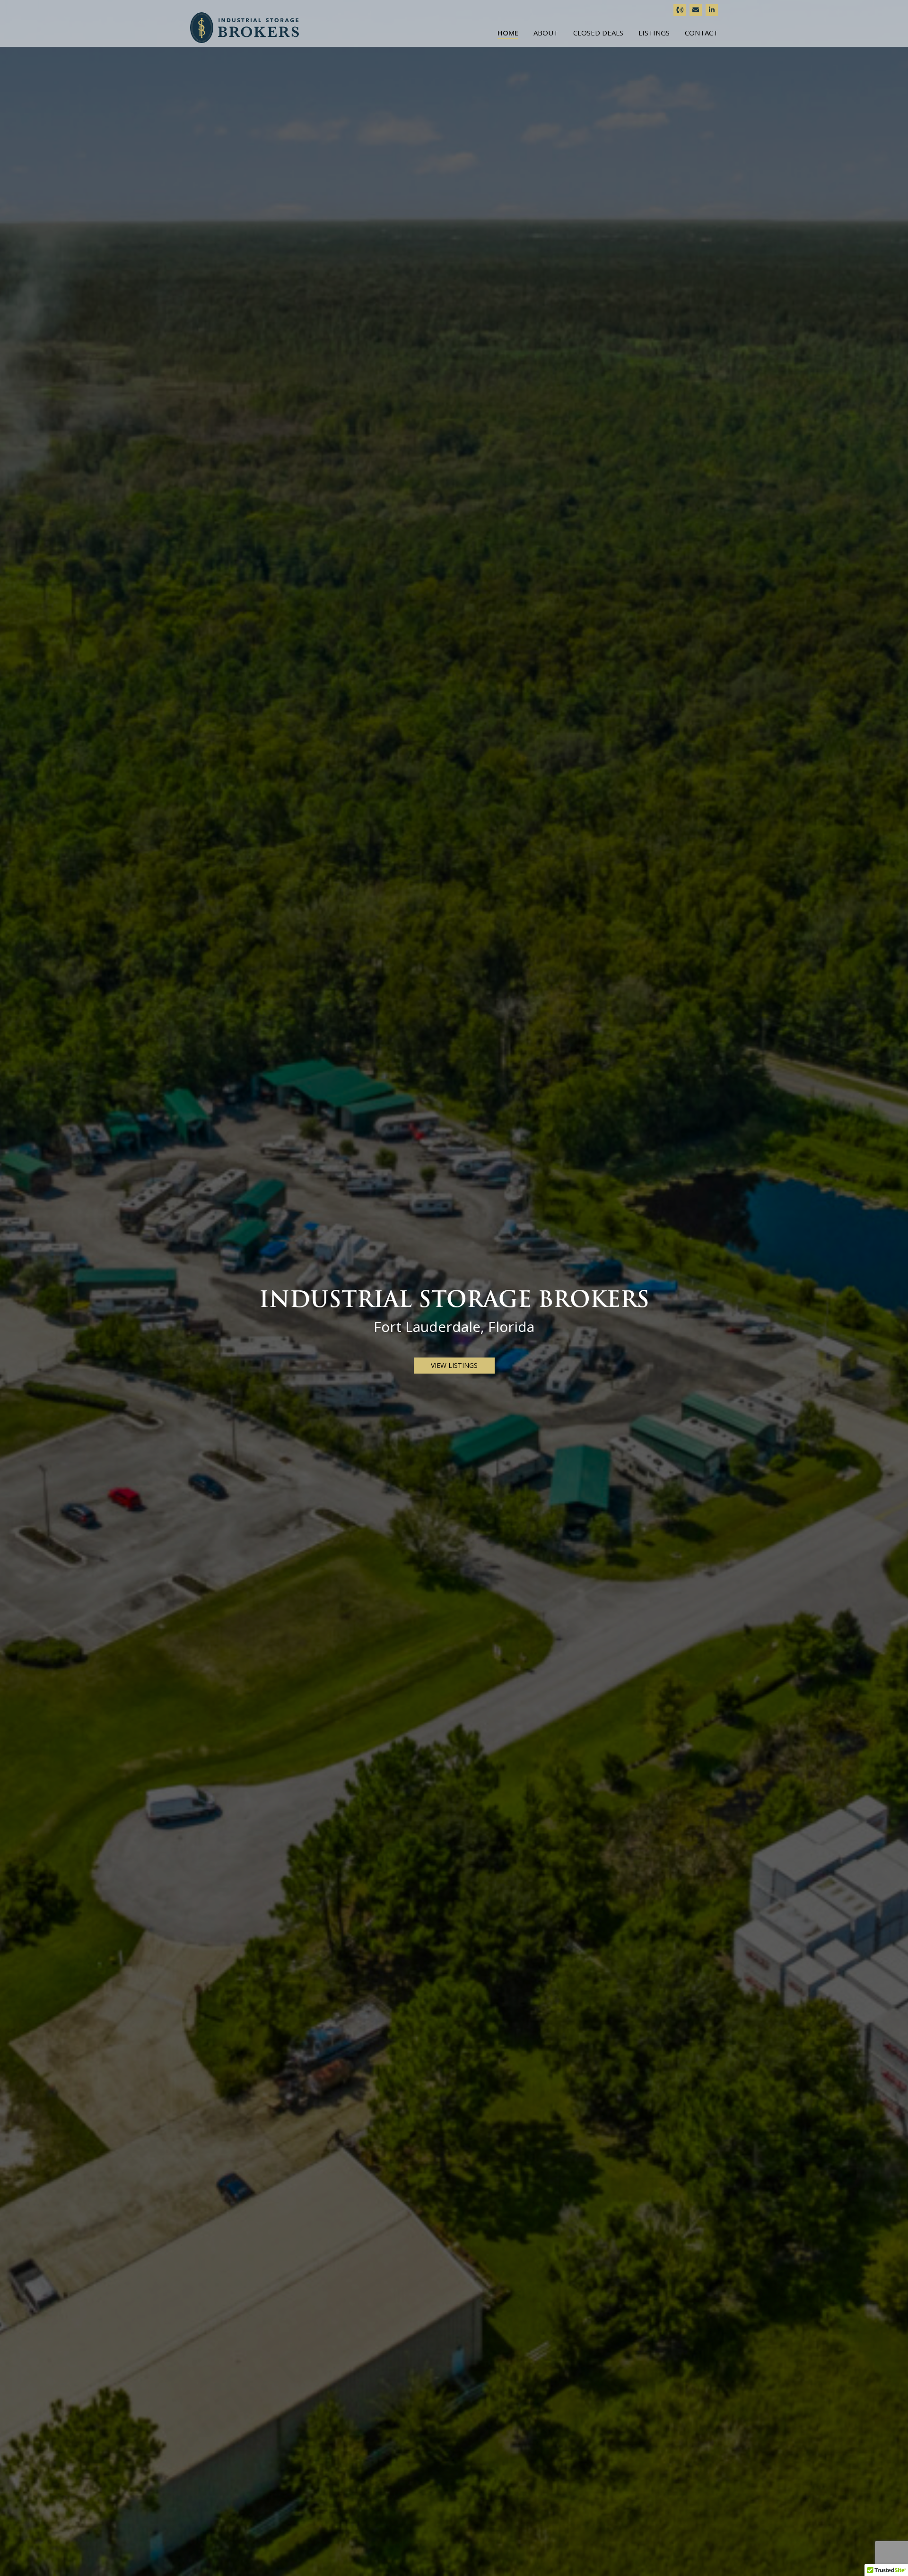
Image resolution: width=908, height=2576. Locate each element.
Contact (701, 33)
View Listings (454, 1365)
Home (508, 33)
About (546, 33)
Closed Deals (598, 33)
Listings (654, 33)
